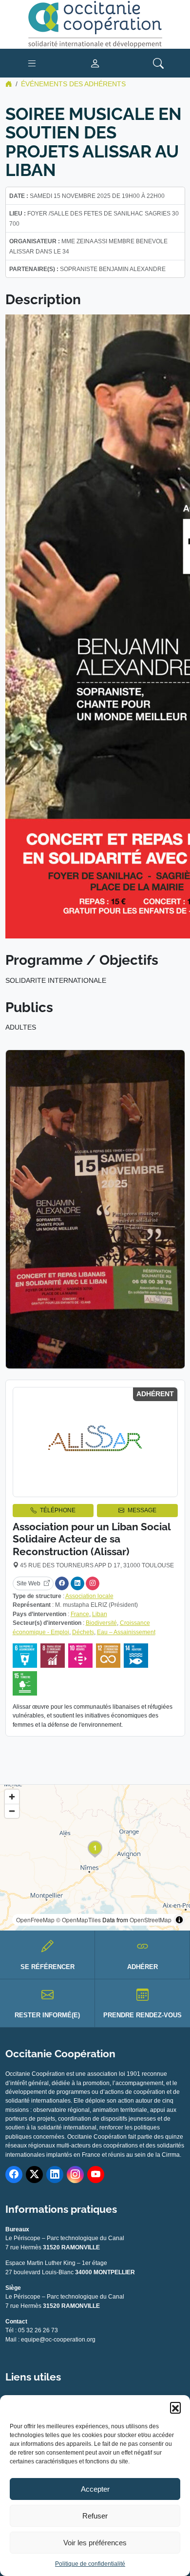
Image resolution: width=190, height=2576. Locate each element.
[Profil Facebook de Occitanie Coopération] (14, 2175)
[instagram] (93, 1583)
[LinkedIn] (77, 1583)
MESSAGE (142, 1510)
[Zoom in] (12, 1797)
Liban (100, 1614)
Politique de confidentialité (90, 2564)
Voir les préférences (95, 2543)
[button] (175, 2407)
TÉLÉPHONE (58, 1510)
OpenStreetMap (151, 1920)
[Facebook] (62, 1583)
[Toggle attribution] (179, 1920)
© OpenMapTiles (78, 1920)
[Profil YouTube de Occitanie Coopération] (96, 2175)
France (80, 1614)
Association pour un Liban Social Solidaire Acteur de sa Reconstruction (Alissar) (92, 1539)
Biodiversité (101, 1623)
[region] (95, 1858)
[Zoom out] (12, 1811)
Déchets (83, 1632)
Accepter (95, 2489)
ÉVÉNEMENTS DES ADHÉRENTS (73, 84)
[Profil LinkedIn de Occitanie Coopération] (55, 2175)
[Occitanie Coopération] (95, 24)
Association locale (89, 1596)
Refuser (95, 2516)
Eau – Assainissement (126, 1632)
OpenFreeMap (35, 1920)
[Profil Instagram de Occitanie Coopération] (75, 2175)
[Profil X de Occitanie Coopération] (34, 2175)
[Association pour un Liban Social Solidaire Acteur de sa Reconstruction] (95, 1442)
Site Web (28, 1583)
